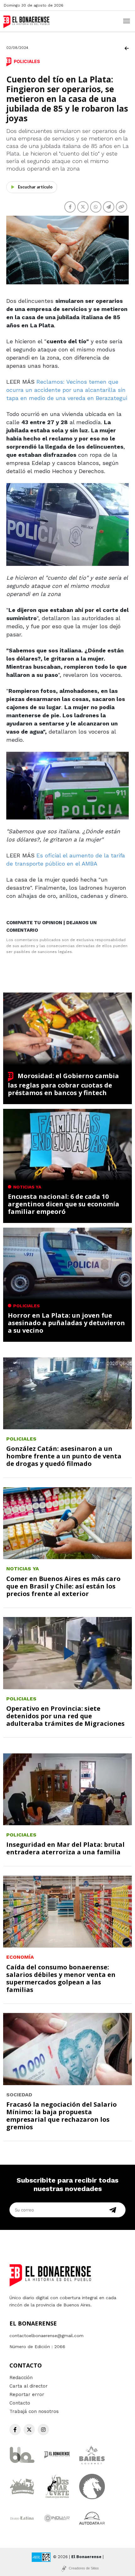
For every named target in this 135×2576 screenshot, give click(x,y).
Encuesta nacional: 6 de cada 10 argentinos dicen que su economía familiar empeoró (64, 1204)
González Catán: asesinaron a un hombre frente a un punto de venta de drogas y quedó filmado (64, 1456)
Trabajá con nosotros (34, 2411)
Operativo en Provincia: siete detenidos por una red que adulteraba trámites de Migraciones (65, 1716)
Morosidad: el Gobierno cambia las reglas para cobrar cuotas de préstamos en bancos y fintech (63, 1084)
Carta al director (29, 2386)
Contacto (20, 2403)
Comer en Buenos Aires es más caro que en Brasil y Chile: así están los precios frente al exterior (63, 1586)
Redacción (21, 2378)
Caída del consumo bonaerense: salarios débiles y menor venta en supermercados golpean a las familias (61, 1978)
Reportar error (27, 2394)
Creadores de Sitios (84, 2568)
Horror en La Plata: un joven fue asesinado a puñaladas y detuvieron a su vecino (66, 1323)
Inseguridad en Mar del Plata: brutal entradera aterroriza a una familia (65, 1848)
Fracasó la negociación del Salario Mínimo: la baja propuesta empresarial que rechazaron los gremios (62, 2116)
